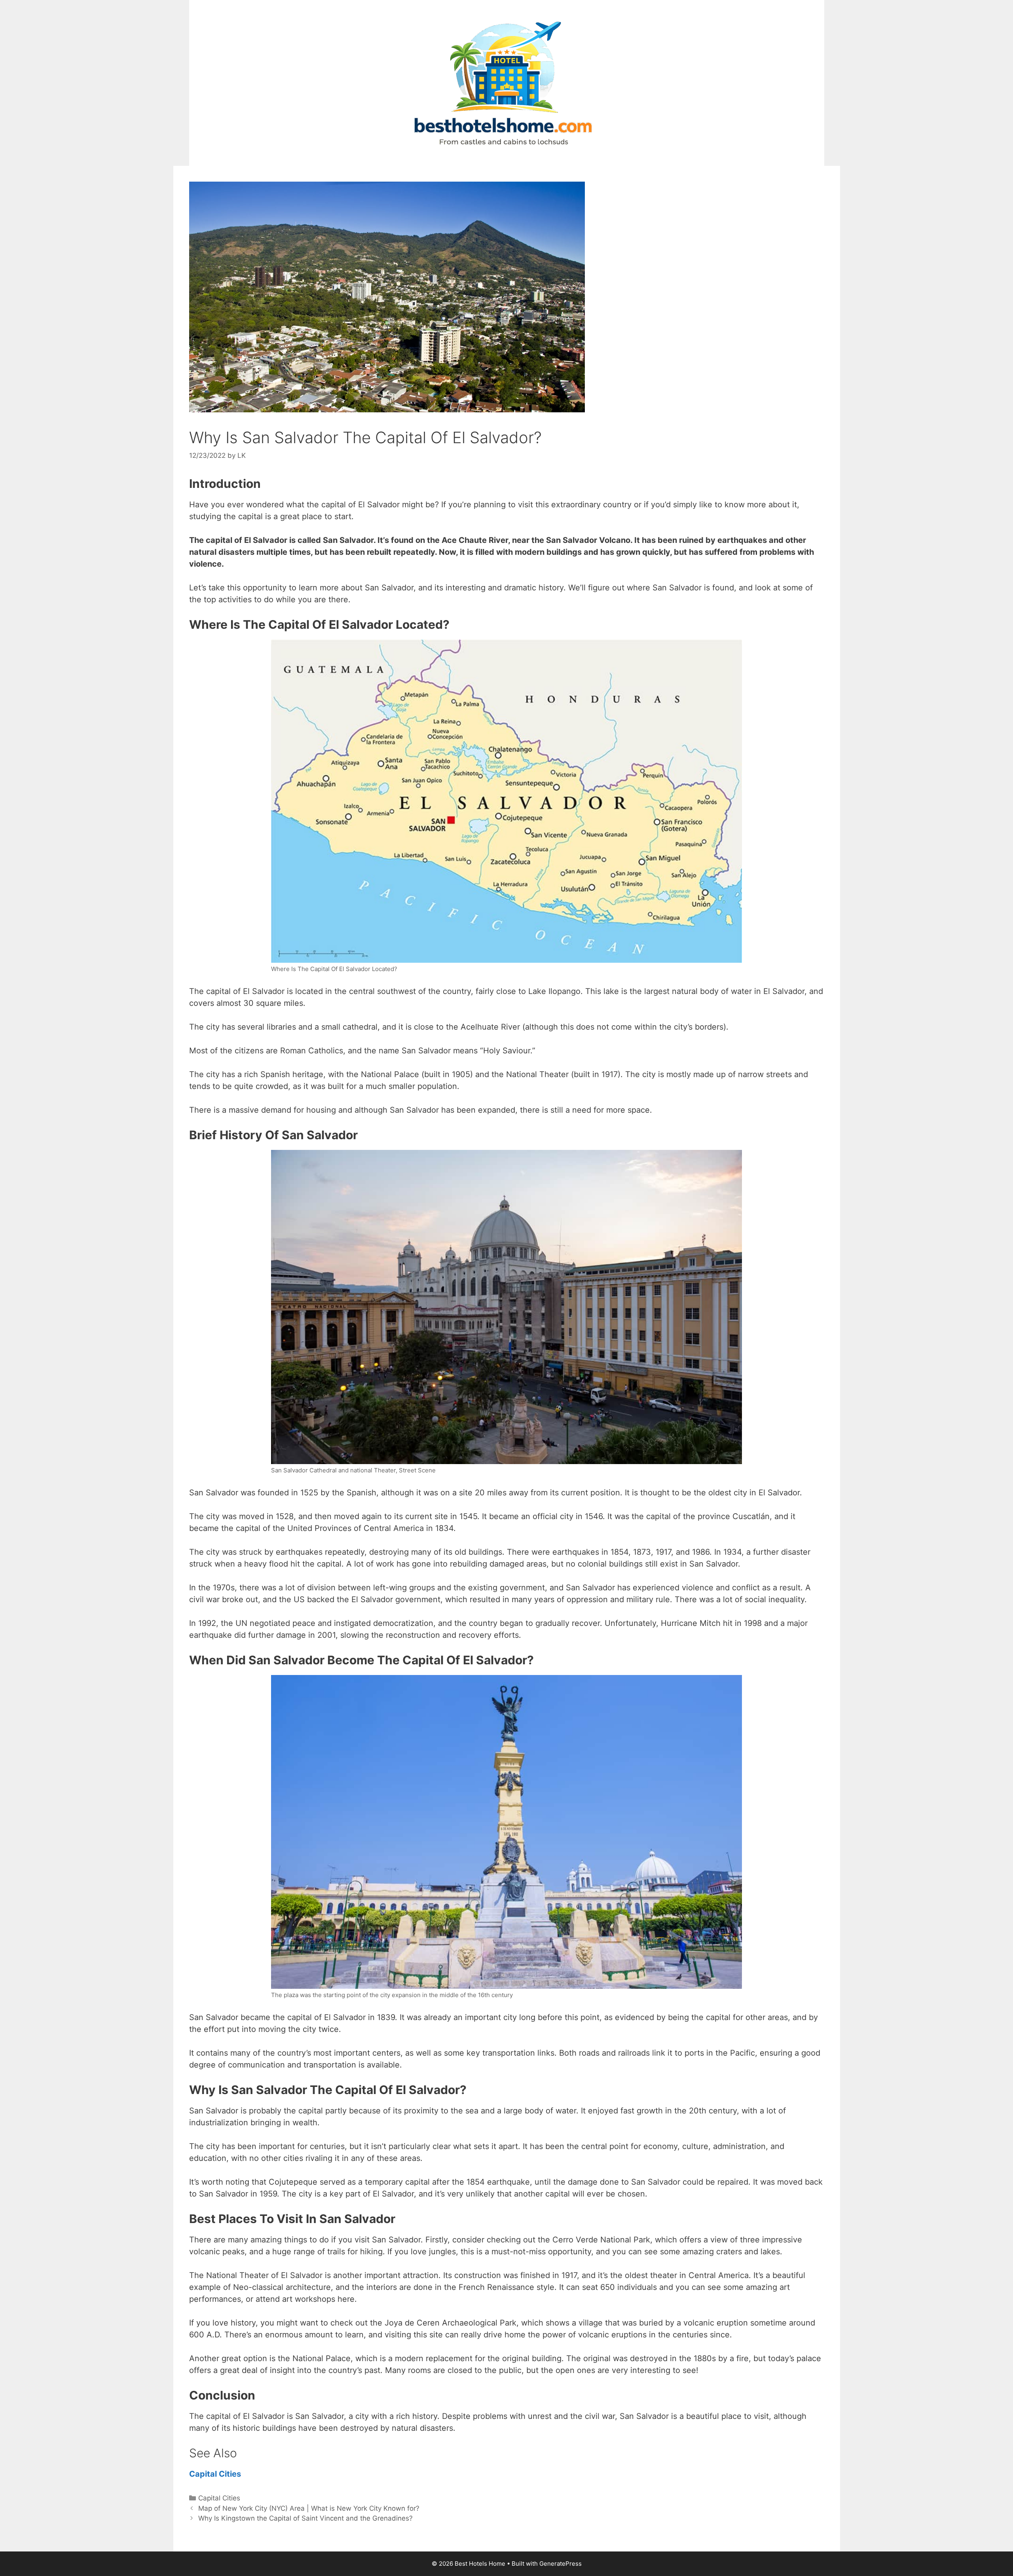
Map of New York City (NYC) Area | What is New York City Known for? (309, 2508)
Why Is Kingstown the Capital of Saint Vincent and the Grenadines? (305, 2518)
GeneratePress (561, 2564)
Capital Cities (216, 2474)
